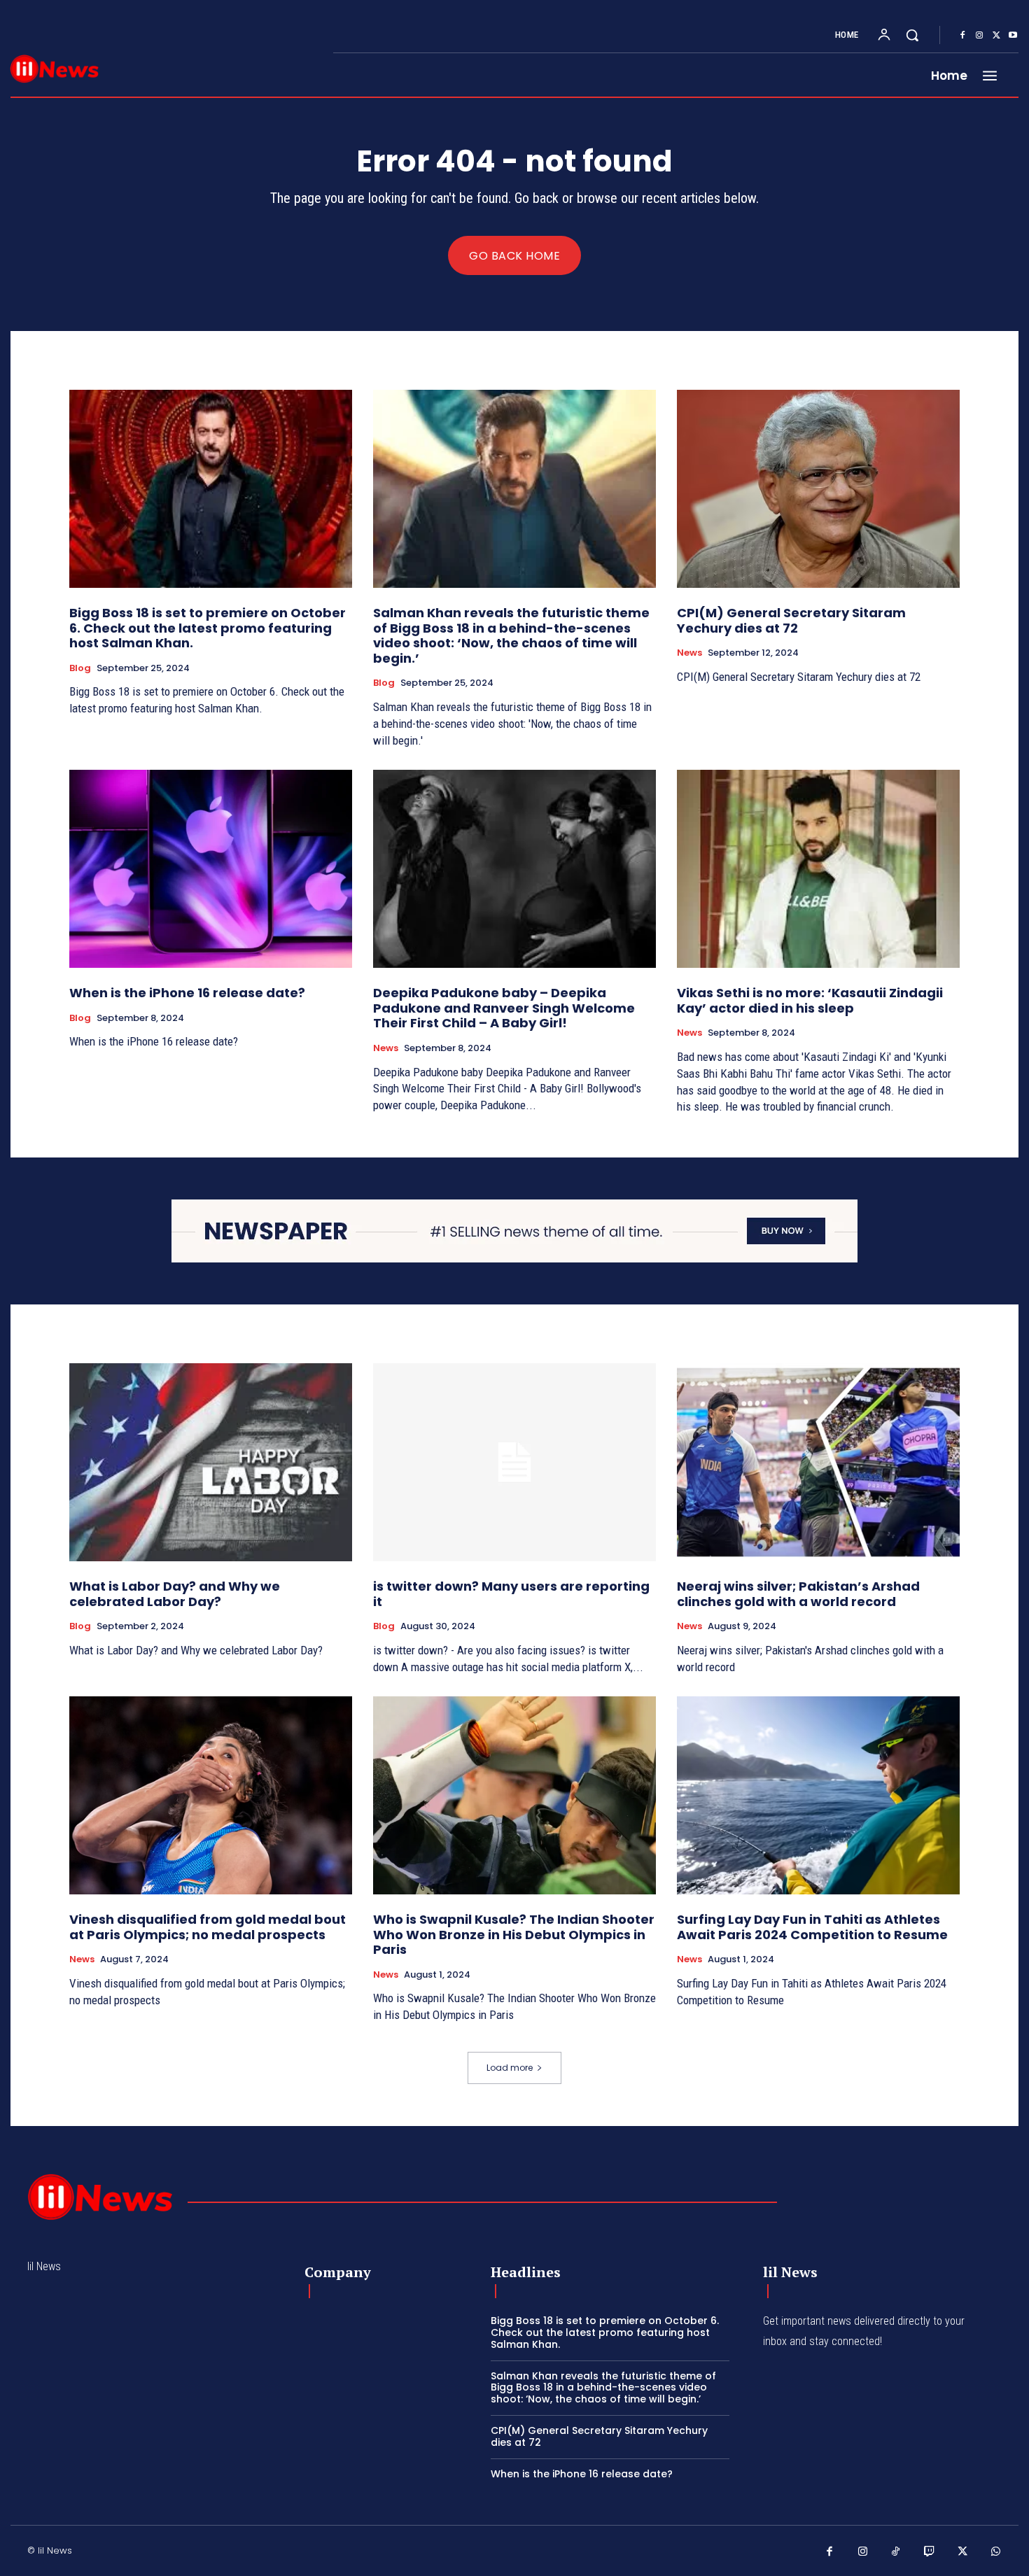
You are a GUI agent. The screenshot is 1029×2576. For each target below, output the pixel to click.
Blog (80, 668)
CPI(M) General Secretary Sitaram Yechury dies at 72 (791, 620)
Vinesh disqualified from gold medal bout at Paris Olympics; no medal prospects (208, 1927)
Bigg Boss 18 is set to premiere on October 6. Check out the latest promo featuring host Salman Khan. (208, 628)
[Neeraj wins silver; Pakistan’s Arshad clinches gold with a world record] (818, 1462)
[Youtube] (1013, 36)
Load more (510, 2068)
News (689, 653)
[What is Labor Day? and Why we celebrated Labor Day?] (211, 1462)
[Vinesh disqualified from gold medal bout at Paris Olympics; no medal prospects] (211, 1795)
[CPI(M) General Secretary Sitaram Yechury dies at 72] (818, 489)
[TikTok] (896, 2552)
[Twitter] (996, 36)
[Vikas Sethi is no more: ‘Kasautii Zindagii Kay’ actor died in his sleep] (818, 869)
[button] (912, 35)
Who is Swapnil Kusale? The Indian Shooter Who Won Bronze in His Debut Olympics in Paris (514, 1934)
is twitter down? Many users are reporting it (511, 1594)
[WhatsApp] (996, 2552)
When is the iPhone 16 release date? (187, 993)
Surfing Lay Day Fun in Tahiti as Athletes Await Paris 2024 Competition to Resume (812, 1927)
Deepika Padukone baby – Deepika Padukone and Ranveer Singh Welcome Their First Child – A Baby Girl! (504, 1008)
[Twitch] (930, 2552)
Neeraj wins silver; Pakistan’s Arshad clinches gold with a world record (798, 1594)
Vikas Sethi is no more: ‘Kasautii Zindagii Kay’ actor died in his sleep (810, 1000)
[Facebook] (962, 36)
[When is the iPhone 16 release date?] (211, 869)
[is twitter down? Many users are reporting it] (514, 1462)
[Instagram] (979, 36)
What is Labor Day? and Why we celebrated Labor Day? (175, 1594)
